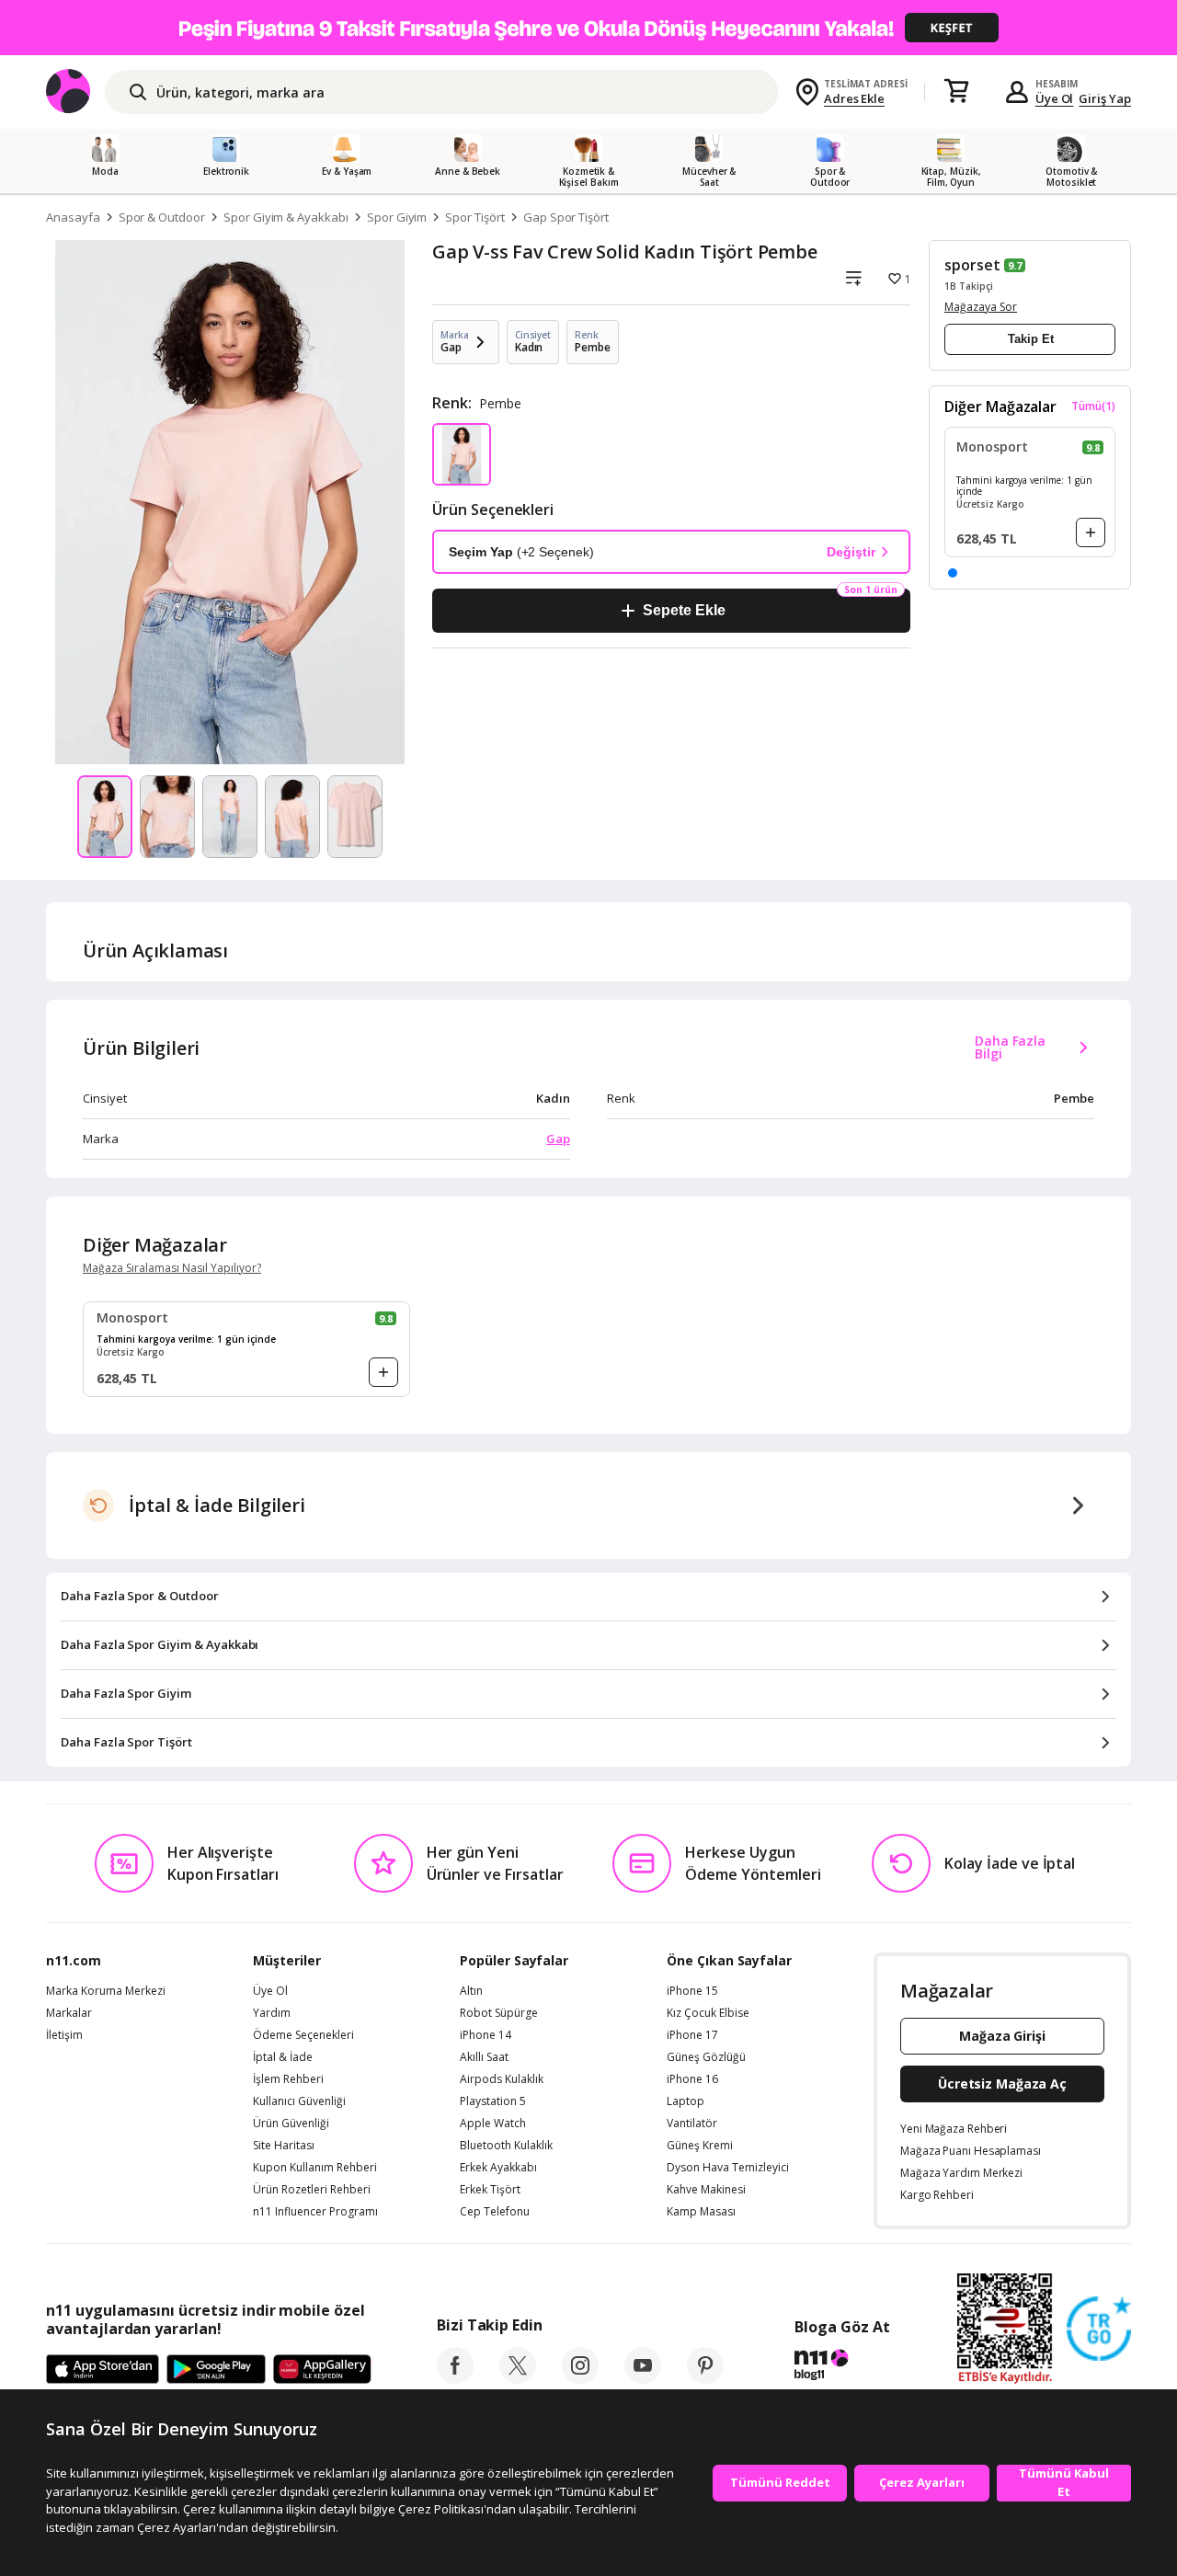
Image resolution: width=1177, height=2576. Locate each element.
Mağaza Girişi (1002, 2036)
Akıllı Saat (484, 2057)
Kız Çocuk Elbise (708, 2013)
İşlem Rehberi (288, 2079)
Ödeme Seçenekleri (303, 2035)
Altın (471, 1991)
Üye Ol (1055, 98)
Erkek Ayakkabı (498, 2168)
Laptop (686, 2101)
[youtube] (643, 2378)
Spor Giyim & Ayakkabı (286, 217)
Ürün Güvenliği (291, 2124)
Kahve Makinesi (706, 2190)
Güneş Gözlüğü (706, 2057)
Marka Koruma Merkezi (106, 1991)
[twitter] (518, 2378)
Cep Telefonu (495, 2212)
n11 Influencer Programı (315, 2212)
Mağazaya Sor (981, 307)
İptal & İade (283, 2057)
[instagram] (580, 2378)
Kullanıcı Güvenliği (299, 2101)
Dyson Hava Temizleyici (728, 2168)
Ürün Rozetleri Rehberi (312, 2190)
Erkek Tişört (490, 2190)
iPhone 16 (692, 2079)
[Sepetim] (956, 92)
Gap (558, 1139)
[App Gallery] (322, 2370)
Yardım (272, 2013)
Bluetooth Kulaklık (506, 2146)
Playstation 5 (493, 2101)
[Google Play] (216, 2370)
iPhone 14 (486, 2035)
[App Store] (103, 2370)
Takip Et (1031, 339)
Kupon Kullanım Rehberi (315, 2168)
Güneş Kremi (700, 2146)
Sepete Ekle (684, 610)
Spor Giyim (397, 217)
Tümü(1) (1093, 406)
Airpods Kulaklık (502, 2079)
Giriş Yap (1105, 98)
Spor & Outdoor (162, 217)
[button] (953, 573)
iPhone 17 (692, 2035)
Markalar (69, 2013)
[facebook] (455, 2378)
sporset (972, 265)
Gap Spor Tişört (566, 217)
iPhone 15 (692, 1991)
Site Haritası (284, 2146)
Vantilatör (692, 2124)
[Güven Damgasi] (1099, 2330)
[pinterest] (705, 2378)
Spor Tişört (474, 217)
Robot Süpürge (499, 2013)
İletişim (64, 2035)
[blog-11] (842, 2367)
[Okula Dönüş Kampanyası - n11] (588, 28)
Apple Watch (493, 2124)
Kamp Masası (701, 2212)
